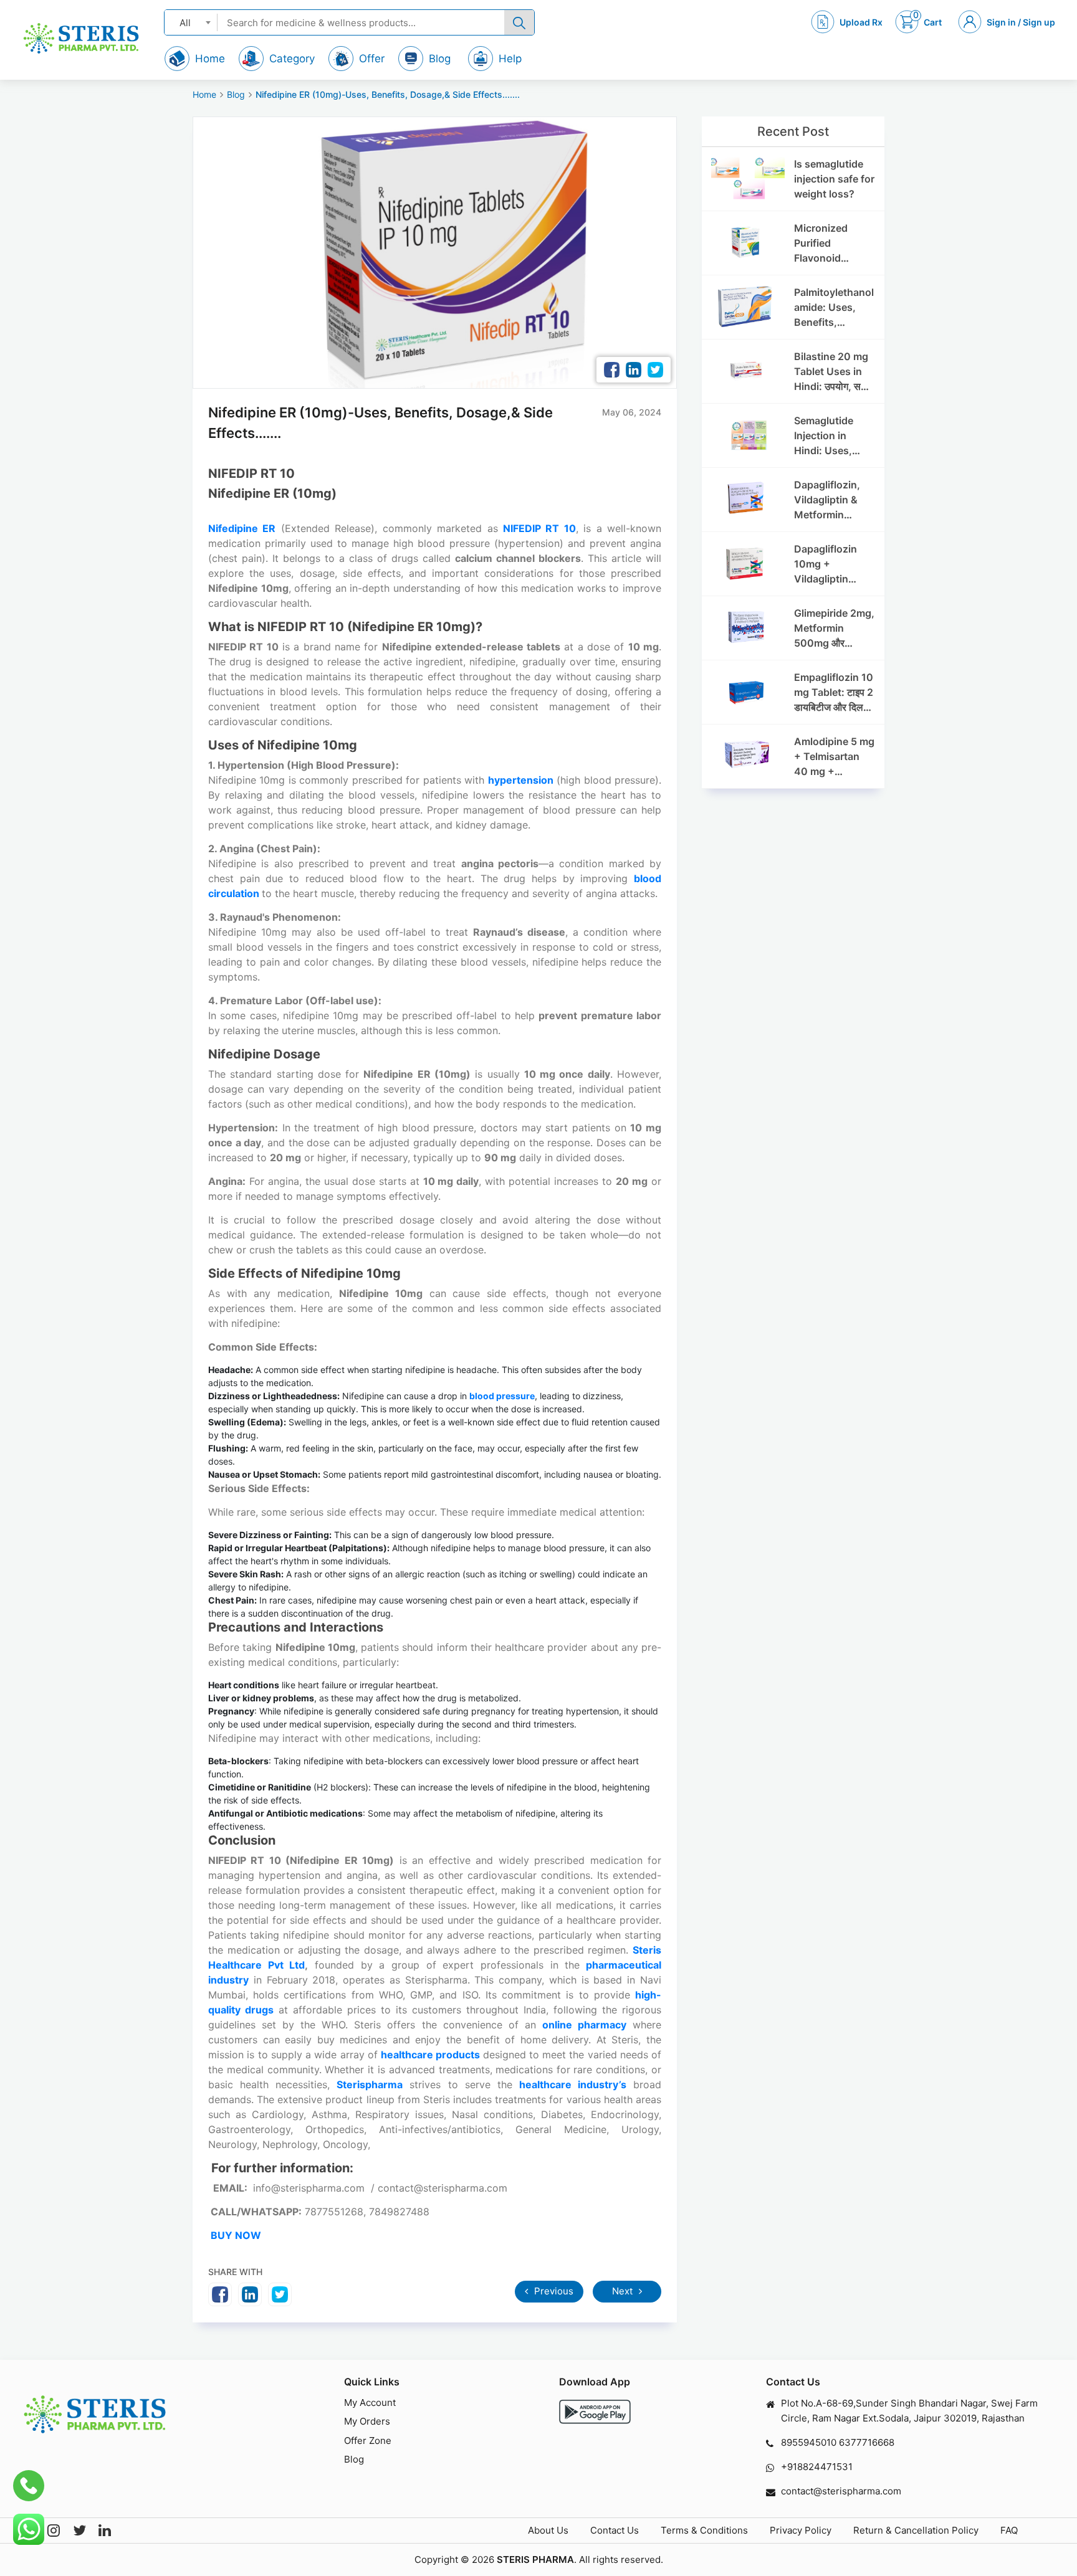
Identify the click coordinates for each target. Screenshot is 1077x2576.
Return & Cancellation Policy (916, 2530)
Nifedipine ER (242, 528)
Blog (236, 94)
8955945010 (809, 2442)
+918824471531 (817, 2467)
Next (624, 2291)
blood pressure (502, 1396)
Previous (553, 2291)
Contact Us (615, 2530)
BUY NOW (236, 2235)
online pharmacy (584, 2025)
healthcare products (430, 2055)
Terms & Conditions (704, 2530)
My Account (370, 2403)
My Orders (367, 2421)
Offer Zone (368, 2441)
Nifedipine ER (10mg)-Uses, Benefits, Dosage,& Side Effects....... (388, 94)
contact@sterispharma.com (841, 2491)
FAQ (1009, 2530)
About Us (548, 2530)
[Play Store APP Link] (595, 2412)
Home (204, 94)
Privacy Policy (801, 2530)
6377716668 (867, 2442)
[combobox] (191, 22)
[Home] (81, 38)
